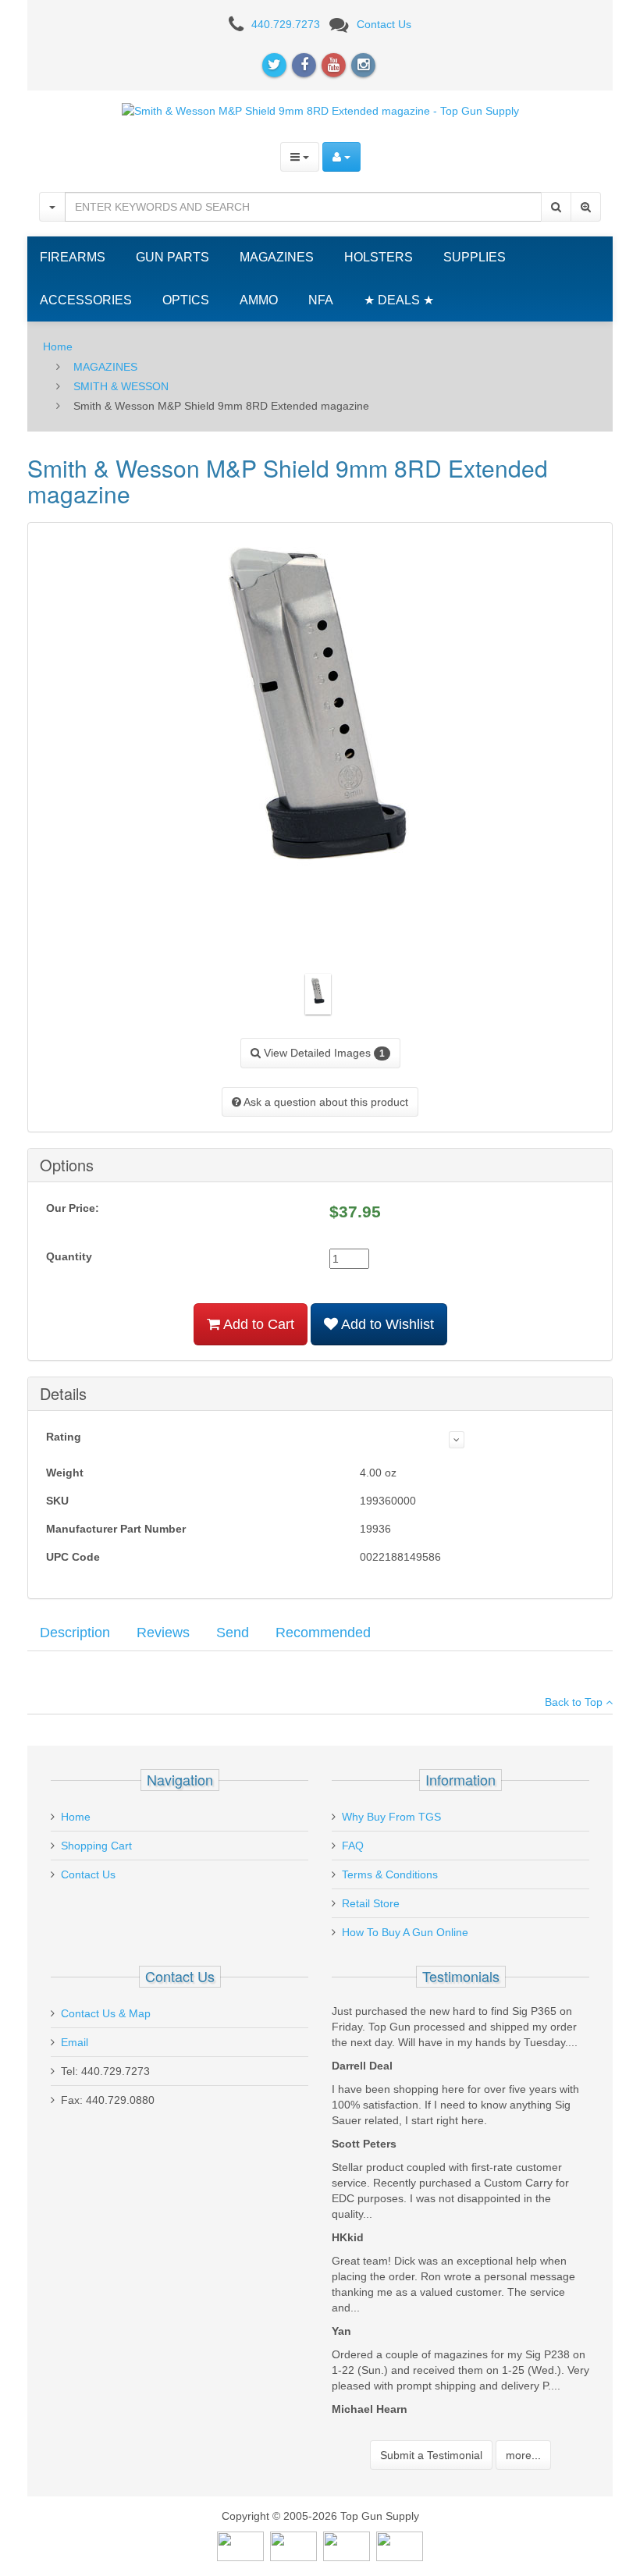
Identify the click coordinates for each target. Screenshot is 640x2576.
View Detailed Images (323, 1053)
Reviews (163, 1633)
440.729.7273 (286, 24)
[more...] (457, 1440)
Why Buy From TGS (391, 1817)
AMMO (259, 300)
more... (523, 2455)
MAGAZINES (277, 257)
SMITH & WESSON (121, 386)
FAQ (353, 1846)
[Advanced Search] (586, 207)
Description (75, 1633)
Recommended (323, 1633)
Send (233, 1633)
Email (75, 2042)
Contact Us (384, 24)
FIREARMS (73, 257)
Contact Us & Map (106, 2013)
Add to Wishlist (386, 1324)
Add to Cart (257, 1324)
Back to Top (575, 1702)
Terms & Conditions (390, 1874)
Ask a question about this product (325, 1102)
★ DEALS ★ (399, 300)
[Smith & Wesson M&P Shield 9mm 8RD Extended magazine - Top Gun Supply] (320, 110)
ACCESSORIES (86, 300)
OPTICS (186, 300)
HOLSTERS (379, 257)
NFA (321, 300)
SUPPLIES (475, 257)
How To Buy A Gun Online (405, 1932)
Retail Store (371, 1903)
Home (58, 346)
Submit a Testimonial (431, 2455)
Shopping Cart (96, 1846)
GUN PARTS (172, 257)
